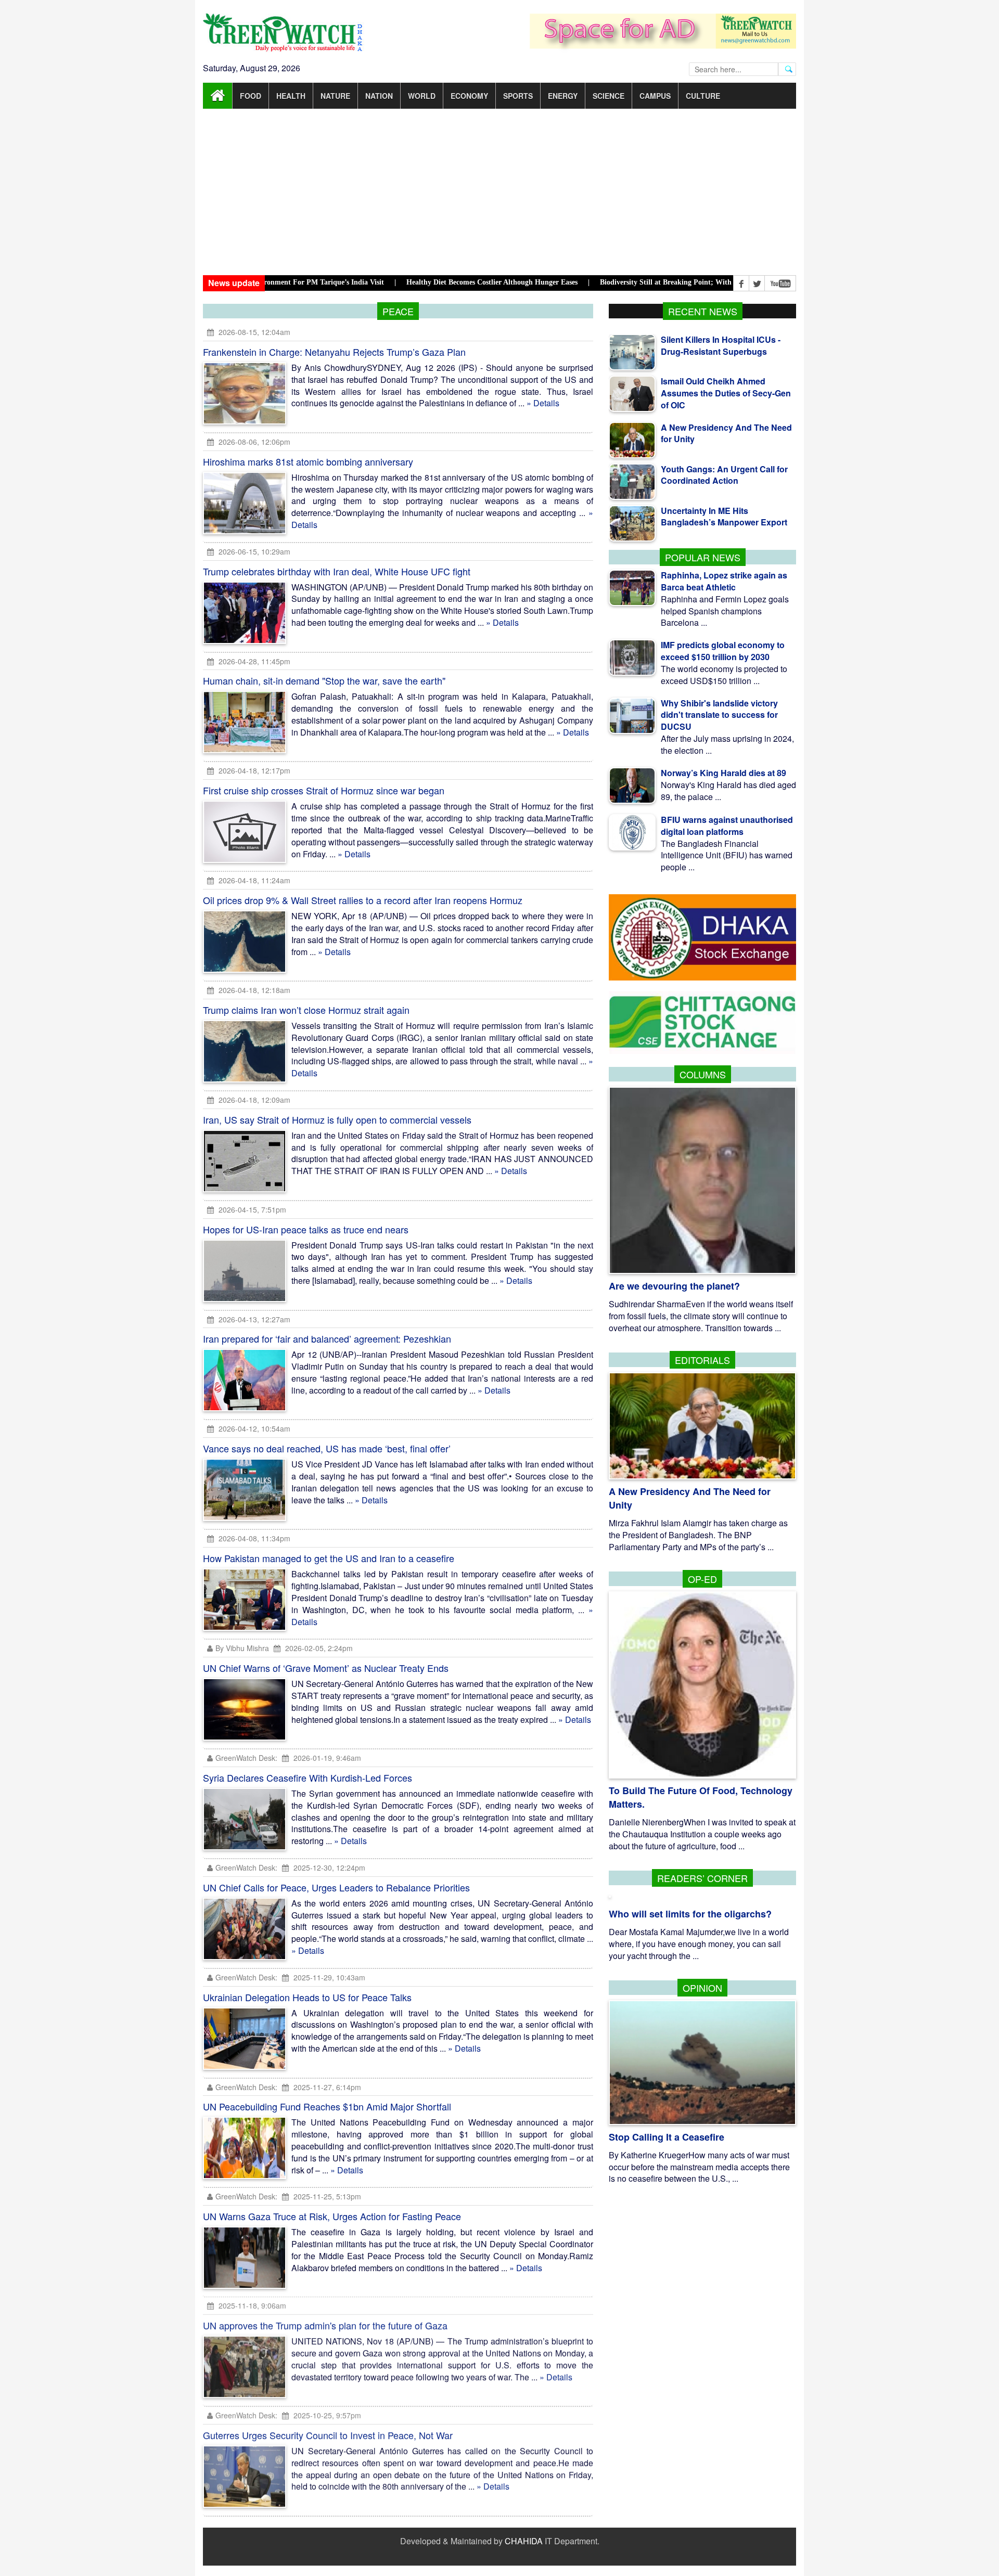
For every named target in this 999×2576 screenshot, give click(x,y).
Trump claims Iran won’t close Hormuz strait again (306, 1010)
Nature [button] (335, 96)
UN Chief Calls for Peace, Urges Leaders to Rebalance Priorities (336, 1887)
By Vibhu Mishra (242, 1648)
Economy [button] (469, 96)
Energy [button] (563, 96)
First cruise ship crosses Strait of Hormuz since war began (324, 790)
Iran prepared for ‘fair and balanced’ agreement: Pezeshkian (327, 1338)
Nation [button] (379, 96)
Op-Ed (702, 1579)
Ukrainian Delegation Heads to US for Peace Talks (307, 1997)
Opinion (702, 1988)
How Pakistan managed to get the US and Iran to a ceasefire (329, 1558)
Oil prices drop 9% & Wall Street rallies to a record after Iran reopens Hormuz (363, 900)
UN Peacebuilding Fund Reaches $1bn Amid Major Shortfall (327, 2106)
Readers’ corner (702, 1878)
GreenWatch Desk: (246, 1758)
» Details (543, 403)
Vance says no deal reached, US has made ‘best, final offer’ (327, 1448)
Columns (703, 1074)
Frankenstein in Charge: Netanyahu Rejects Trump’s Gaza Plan (334, 352)
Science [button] (609, 96)
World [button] (422, 96)
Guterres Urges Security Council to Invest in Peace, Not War (328, 2436)
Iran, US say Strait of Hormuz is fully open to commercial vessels (337, 1119)
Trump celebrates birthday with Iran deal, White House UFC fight (337, 571)
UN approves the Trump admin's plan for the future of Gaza (325, 2326)
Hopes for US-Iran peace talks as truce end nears (306, 1229)
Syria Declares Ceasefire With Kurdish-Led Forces (308, 1778)
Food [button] (251, 96)
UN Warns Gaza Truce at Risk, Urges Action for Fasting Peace (332, 2216)
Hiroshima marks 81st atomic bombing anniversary (308, 461)
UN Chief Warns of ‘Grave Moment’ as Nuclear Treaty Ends (326, 1668)
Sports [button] (518, 96)
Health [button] (291, 96)
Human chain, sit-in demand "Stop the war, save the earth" (324, 680)
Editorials (702, 1360)
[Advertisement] (499, 192)
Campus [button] (655, 96)
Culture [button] (703, 96)
